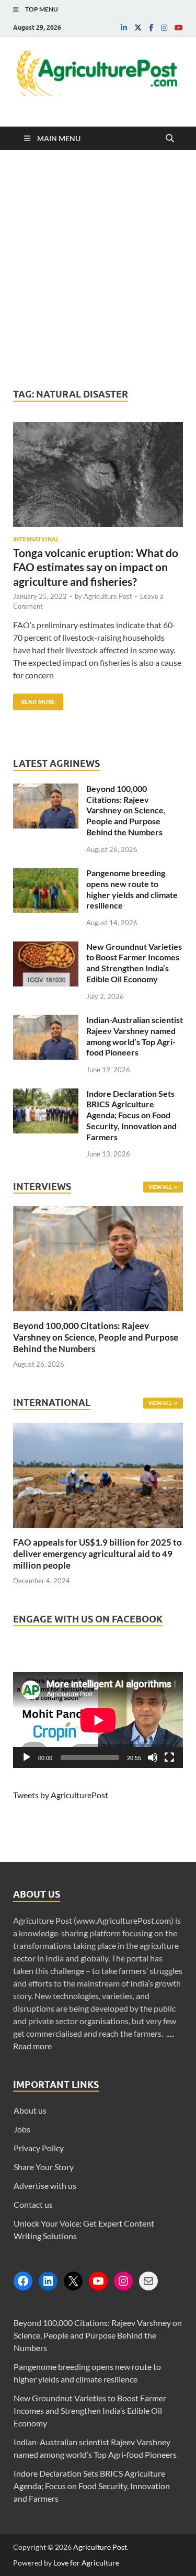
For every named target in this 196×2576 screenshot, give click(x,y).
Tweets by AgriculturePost (61, 1795)
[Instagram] (123, 2281)
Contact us (33, 2204)
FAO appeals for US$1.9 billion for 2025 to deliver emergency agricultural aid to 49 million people (97, 1554)
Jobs (22, 2129)
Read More (34, 700)
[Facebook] (23, 2281)
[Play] (27, 1757)
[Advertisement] (98, 269)
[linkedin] (124, 28)
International (36, 539)
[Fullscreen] (169, 1757)
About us (30, 2110)
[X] (73, 2281)
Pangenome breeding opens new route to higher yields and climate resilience (132, 889)
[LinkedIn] (48, 2281)
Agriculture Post (108, 596)
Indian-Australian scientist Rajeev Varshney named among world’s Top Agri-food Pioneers (135, 1036)
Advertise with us (45, 2186)
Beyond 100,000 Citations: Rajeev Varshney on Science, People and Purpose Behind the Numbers (126, 810)
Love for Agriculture (86, 2563)
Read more (32, 2046)
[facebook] (151, 28)
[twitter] (138, 28)
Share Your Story (44, 2167)
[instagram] (164, 28)
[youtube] (179, 28)
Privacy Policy (39, 2148)
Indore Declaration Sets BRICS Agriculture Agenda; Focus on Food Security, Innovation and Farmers (131, 1115)
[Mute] (153, 1757)
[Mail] (148, 2281)
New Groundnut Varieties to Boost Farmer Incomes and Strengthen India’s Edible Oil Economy (134, 963)
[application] (98, 1720)
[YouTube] (98, 2281)
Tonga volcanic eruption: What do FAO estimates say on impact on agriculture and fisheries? (96, 567)
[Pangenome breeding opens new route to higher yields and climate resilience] (46, 874)
